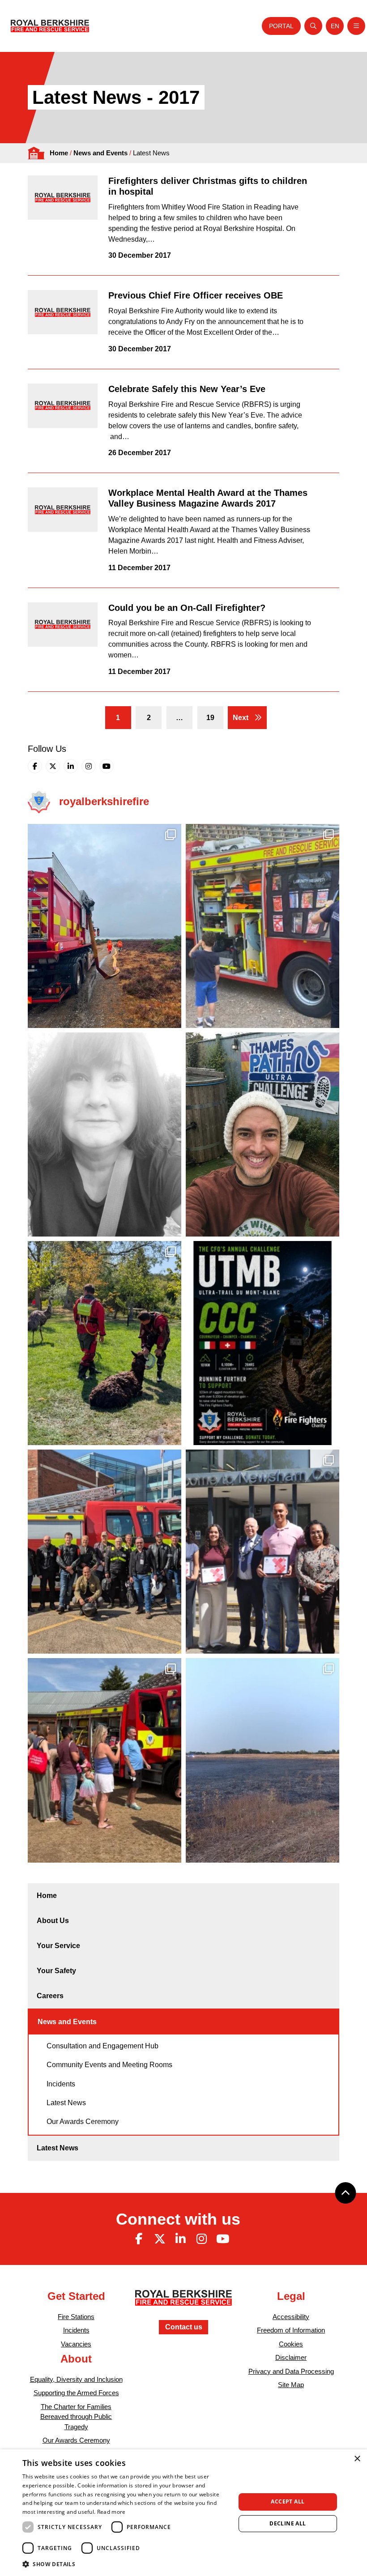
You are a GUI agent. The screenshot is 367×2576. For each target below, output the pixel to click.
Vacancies (76, 2344)
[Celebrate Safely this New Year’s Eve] (63, 406)
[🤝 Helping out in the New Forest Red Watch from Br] (105, 926)
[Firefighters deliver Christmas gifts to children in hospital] (63, 198)
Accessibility (291, 2317)
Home (59, 153)
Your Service (58, 1946)
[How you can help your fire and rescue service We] (262, 1760)
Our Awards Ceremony (83, 2122)
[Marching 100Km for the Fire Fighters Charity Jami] (262, 1134)
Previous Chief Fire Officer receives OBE (196, 295)
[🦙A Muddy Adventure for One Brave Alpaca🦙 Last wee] (105, 1343)
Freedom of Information (291, 2330)
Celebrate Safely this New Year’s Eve (187, 389)
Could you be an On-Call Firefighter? (187, 608)
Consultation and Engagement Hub (102, 2046)
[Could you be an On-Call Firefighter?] (63, 625)
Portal (281, 26)
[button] (126, 2564)
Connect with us (178, 2219)
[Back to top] (346, 2193)
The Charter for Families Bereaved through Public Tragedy (76, 2417)
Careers (50, 1996)
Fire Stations (76, 2317)
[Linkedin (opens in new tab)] (71, 766)
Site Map (291, 2385)
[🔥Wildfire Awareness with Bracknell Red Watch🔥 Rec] (262, 926)
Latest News (66, 2103)
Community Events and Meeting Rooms (109, 2065)
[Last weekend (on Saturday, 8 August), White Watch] (105, 1760)
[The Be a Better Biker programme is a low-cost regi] (105, 1552)
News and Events (100, 153)
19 (210, 718)
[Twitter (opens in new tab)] (53, 766)
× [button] (357, 2459)
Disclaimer (291, 2357)
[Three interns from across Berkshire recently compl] (262, 1552)
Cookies (291, 2344)
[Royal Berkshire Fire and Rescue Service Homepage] (50, 26)
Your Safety (56, 1971)
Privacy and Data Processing (291, 2371)
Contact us (184, 2327)
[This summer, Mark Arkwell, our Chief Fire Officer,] (262, 1343)
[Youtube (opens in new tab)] (107, 766)
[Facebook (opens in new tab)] (35, 766)
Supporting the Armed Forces (76, 2393)
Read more (111, 2512)
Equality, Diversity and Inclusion (76, 2379)
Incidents (61, 2084)
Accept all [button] (288, 2501)
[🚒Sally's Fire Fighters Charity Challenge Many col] (105, 1134)
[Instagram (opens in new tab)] (89, 766)
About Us (53, 1921)
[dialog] (183, 2513)
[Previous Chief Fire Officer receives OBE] (63, 312)
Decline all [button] (288, 2523)
